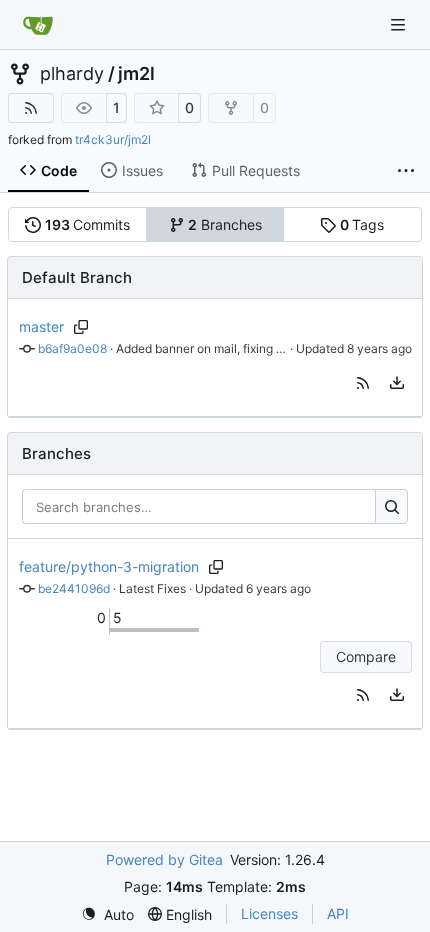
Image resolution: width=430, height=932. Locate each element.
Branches (225, 224)
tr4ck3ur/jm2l (113, 139)
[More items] (406, 171)
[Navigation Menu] (400, 24)
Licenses (269, 913)
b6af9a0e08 (72, 348)
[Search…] (391, 507)
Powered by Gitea (164, 859)
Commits (88, 224)
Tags (362, 224)
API (338, 913)
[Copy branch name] (81, 327)
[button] (363, 383)
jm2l (136, 74)
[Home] (38, 25)
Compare (366, 656)
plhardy (72, 74)
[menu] (397, 383)
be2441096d (74, 588)
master (41, 326)
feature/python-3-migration (109, 566)
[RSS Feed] (31, 108)
